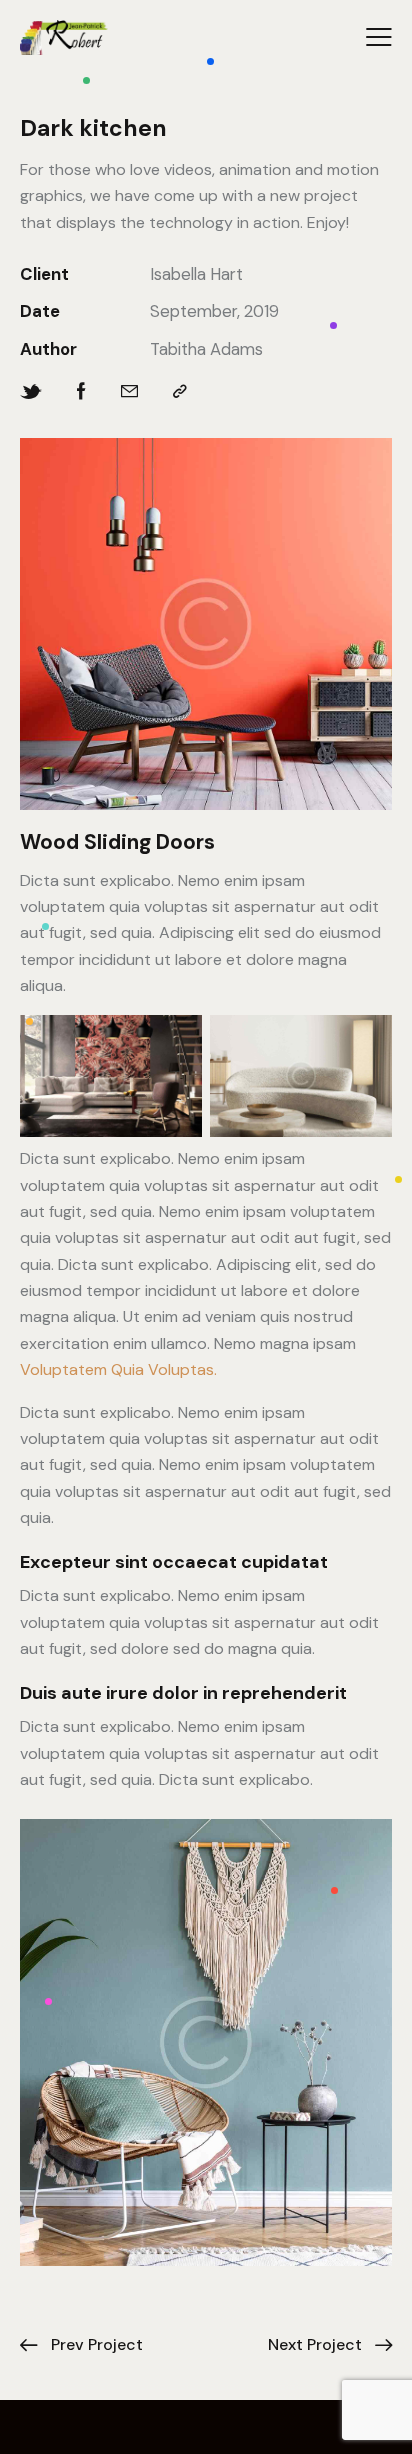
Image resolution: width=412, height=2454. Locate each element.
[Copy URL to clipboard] (180, 391)
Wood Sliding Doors (117, 842)
